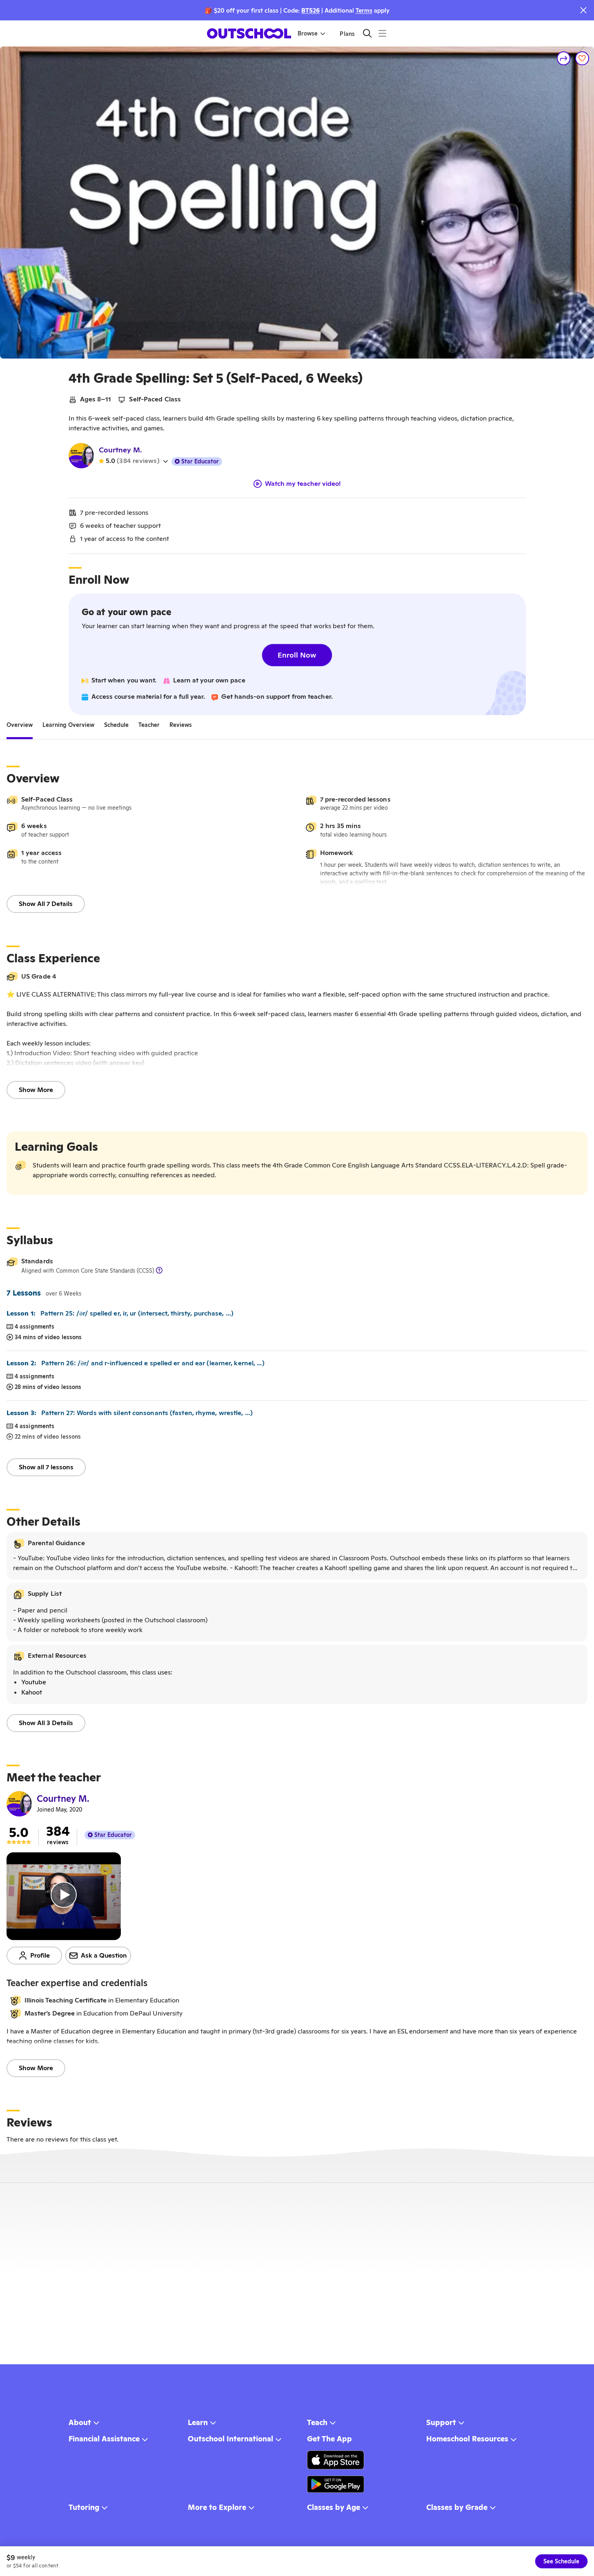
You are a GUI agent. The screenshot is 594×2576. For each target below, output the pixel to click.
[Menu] (382, 33)
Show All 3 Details (46, 1723)
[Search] (367, 33)
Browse (308, 33)
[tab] (20, 725)
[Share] (564, 58)
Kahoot (32, 1692)
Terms (364, 10)
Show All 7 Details (46, 904)
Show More (36, 1090)
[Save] (582, 58)
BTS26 (310, 10)
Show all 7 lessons (46, 1467)
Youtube (34, 1682)
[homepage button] (249, 33)
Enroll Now (297, 655)
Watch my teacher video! (303, 484)
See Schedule (561, 2561)
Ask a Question (104, 1955)
